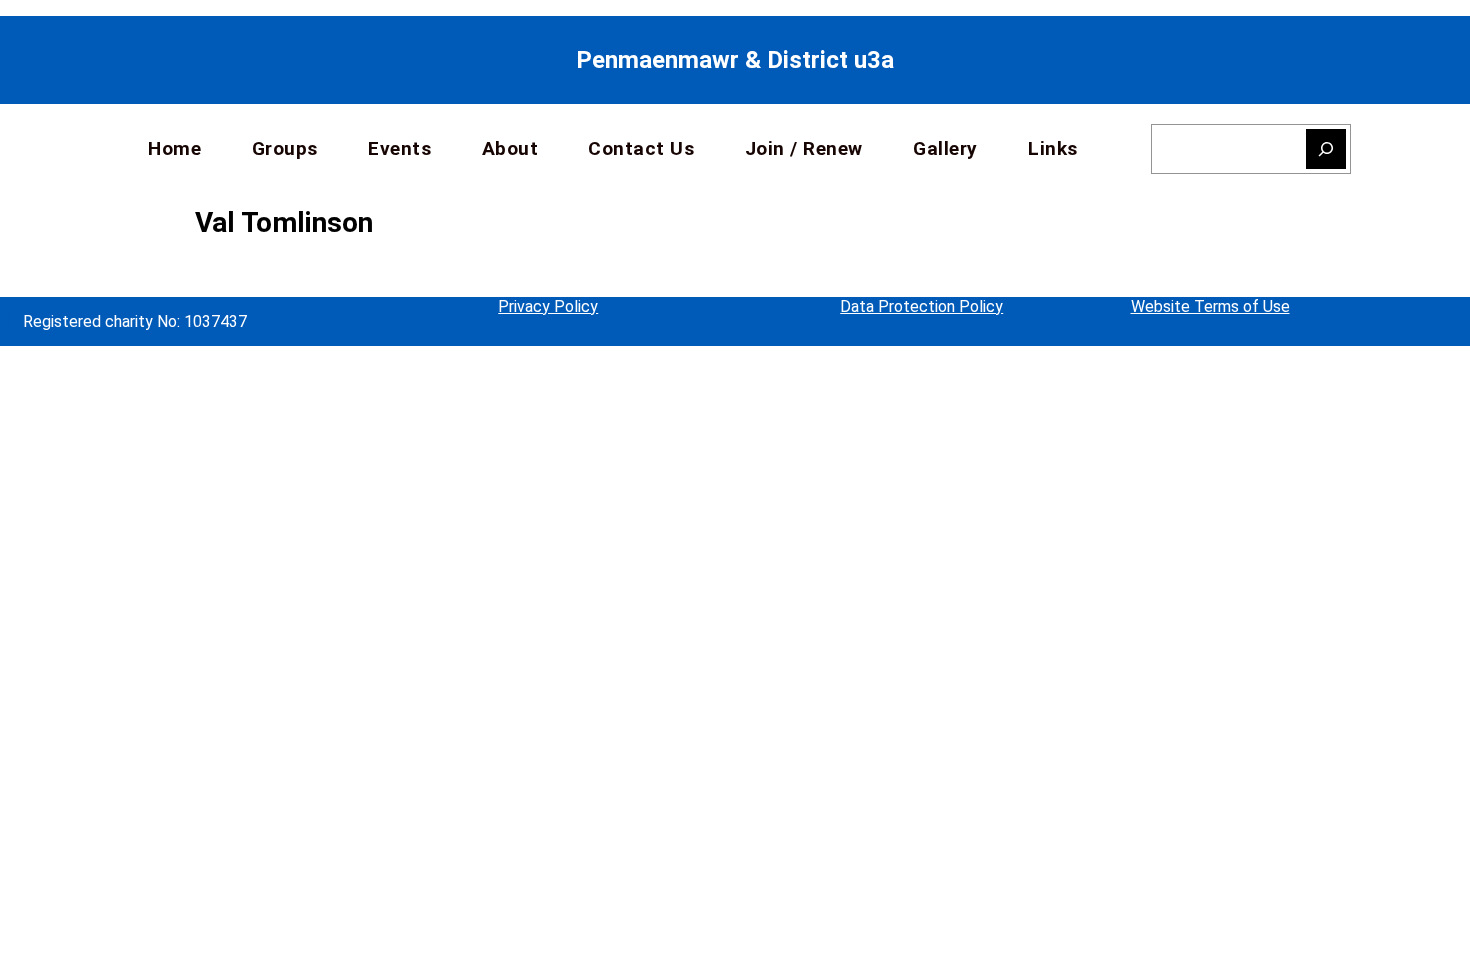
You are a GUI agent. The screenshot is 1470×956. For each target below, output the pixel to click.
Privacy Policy (548, 306)
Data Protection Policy (921, 306)
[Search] (1326, 149)
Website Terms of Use (1210, 306)
